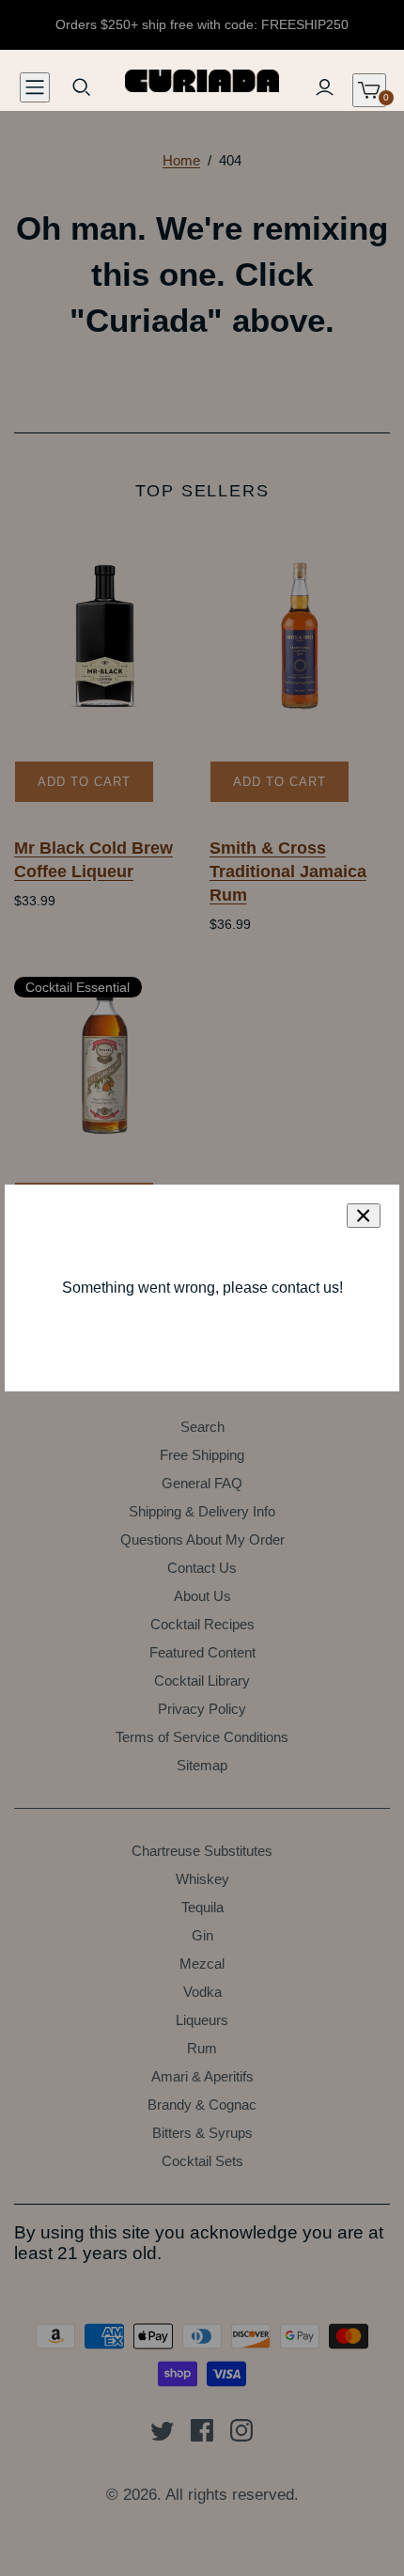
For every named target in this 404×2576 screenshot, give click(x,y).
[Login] (324, 87)
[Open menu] (35, 87)
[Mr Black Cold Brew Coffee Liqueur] (105, 636)
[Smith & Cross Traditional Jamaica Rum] (300, 636)
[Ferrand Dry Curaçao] (105, 1058)
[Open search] (82, 87)
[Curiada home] (202, 79)
